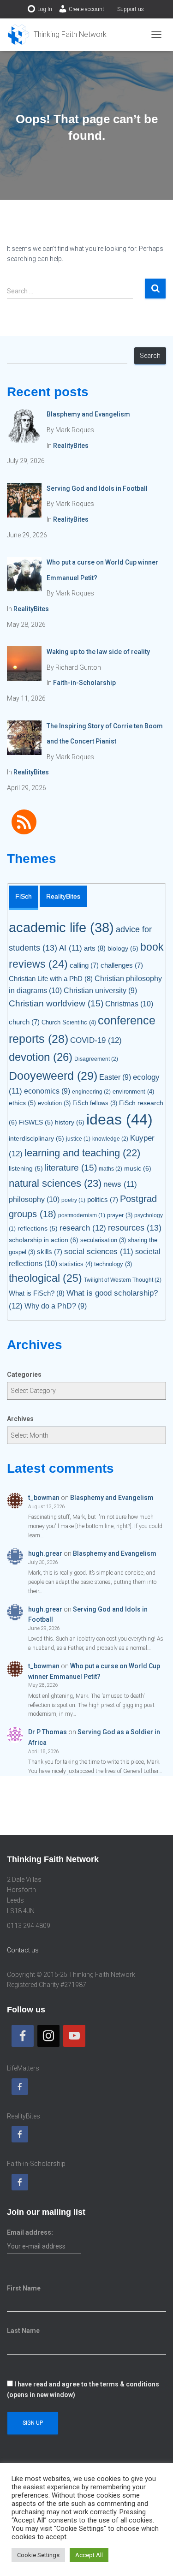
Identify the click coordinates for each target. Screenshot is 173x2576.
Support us (131, 9)
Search (150, 356)
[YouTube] (74, 2036)
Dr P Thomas (48, 1732)
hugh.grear (45, 1553)
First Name (24, 2288)
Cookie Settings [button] (38, 2555)
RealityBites (71, 446)
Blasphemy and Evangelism (112, 1498)
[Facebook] (23, 2036)
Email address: (30, 2232)
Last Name (23, 2331)
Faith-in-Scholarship (84, 683)
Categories (24, 1374)
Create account (86, 9)
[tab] (24, 898)
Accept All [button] (89, 2555)
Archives (20, 1419)
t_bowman (44, 1498)
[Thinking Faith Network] (60, 35)
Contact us (23, 1950)
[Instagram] (48, 2036)
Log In (45, 9)
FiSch (24, 896)
